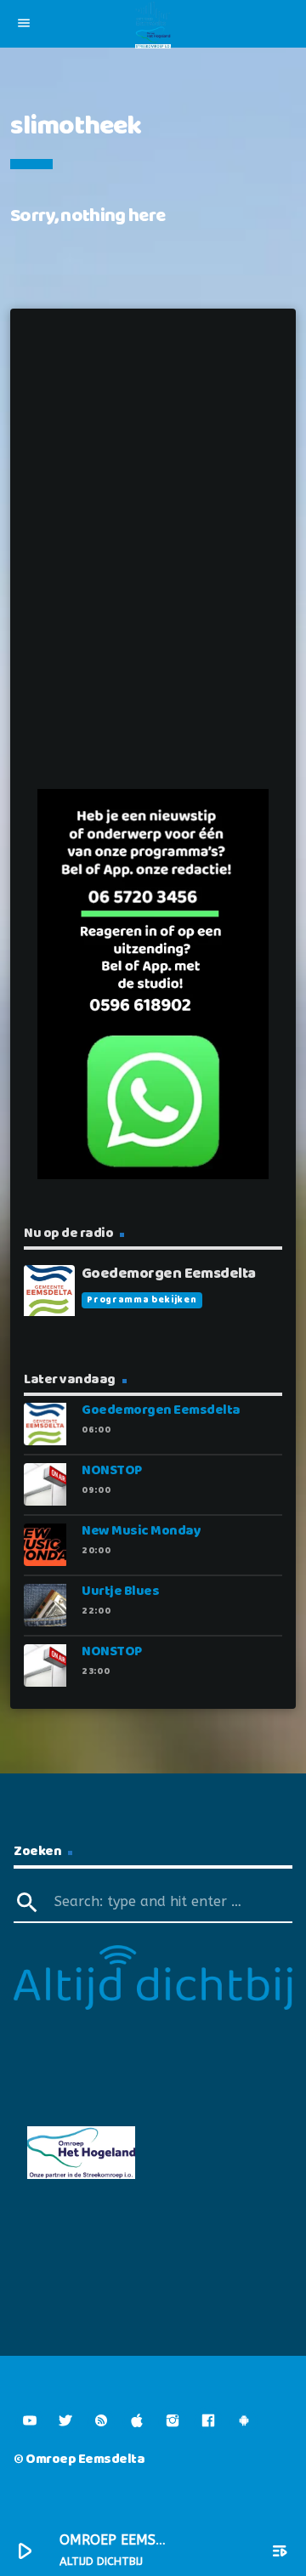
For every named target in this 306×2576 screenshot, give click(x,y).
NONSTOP (112, 1470)
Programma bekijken (142, 1300)
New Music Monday (141, 1531)
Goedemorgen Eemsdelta (161, 1410)
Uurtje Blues (120, 1591)
